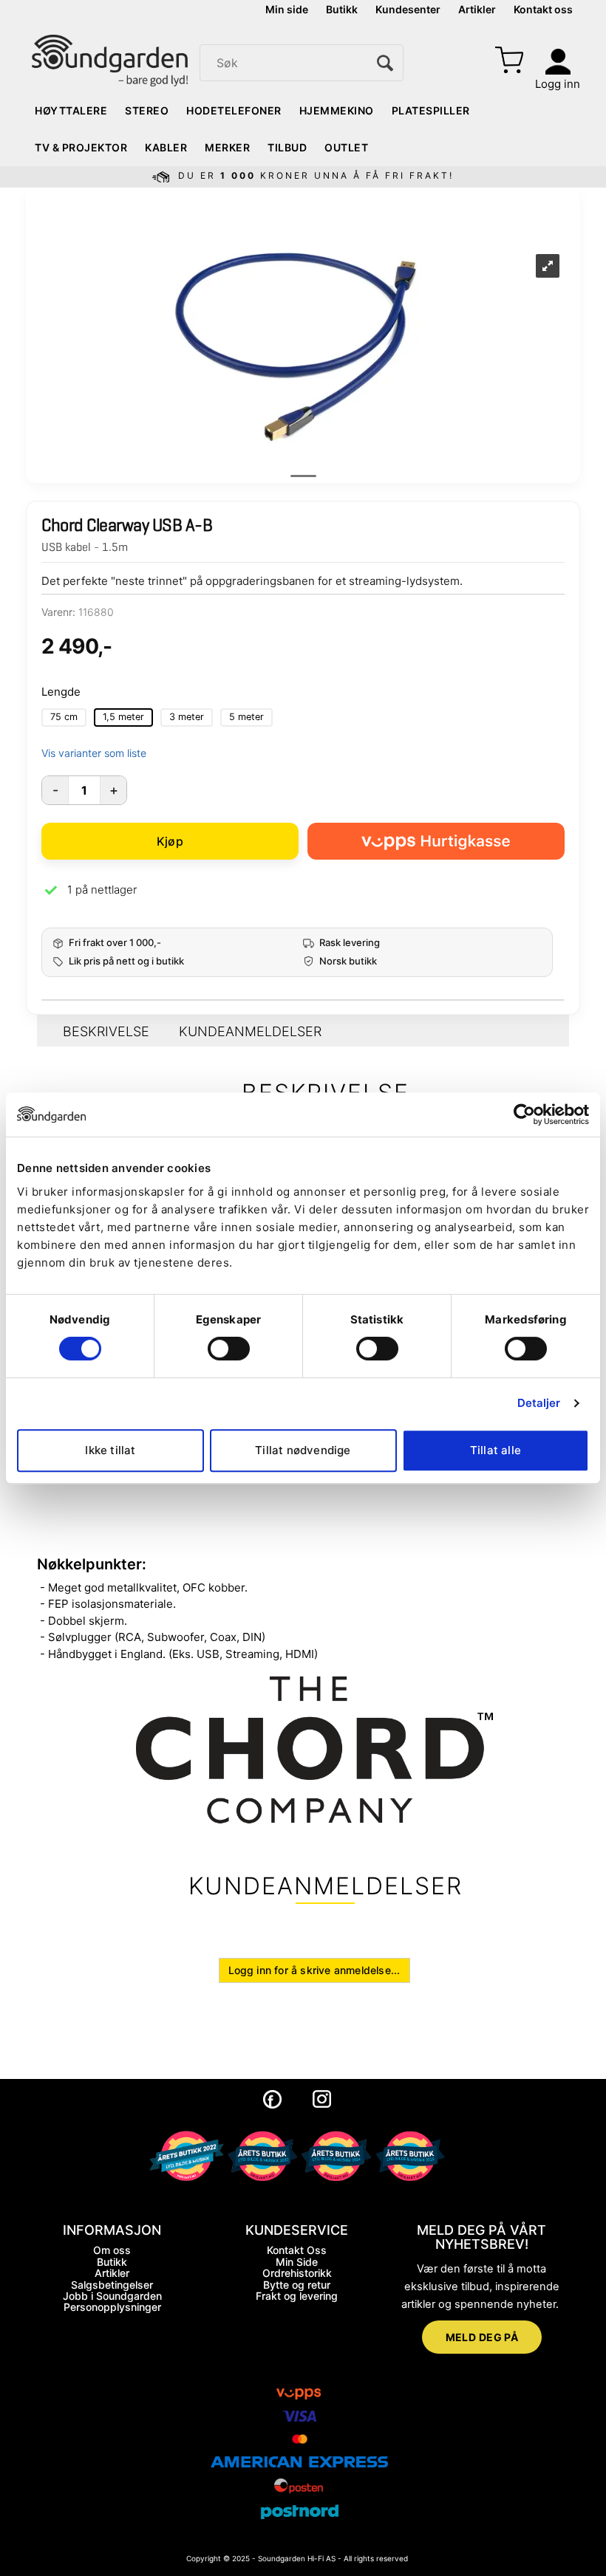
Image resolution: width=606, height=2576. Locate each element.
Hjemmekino (337, 110)
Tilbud (287, 147)
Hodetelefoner (234, 110)
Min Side (297, 2262)
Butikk (342, 9)
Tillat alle (496, 1450)
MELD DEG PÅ (482, 2337)
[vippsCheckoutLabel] (436, 841)
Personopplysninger (112, 2307)
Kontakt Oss (297, 2250)
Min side (287, 9)
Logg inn (558, 84)
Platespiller (431, 110)
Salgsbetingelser (112, 2285)
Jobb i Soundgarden (112, 2296)
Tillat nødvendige (303, 1450)
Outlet (346, 147)
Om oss (112, 2250)
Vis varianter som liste (94, 753)
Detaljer (539, 1403)
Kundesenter (408, 9)
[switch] (229, 1349)
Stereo (147, 110)
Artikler (477, 9)
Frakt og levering (297, 2296)
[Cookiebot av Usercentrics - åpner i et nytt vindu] (524, 1114)
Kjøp (170, 841)
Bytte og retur (297, 2285)
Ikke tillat (110, 1450)
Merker (227, 147)
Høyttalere (71, 110)
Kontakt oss (543, 9)
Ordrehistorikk (297, 2273)
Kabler (166, 147)
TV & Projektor (81, 147)
